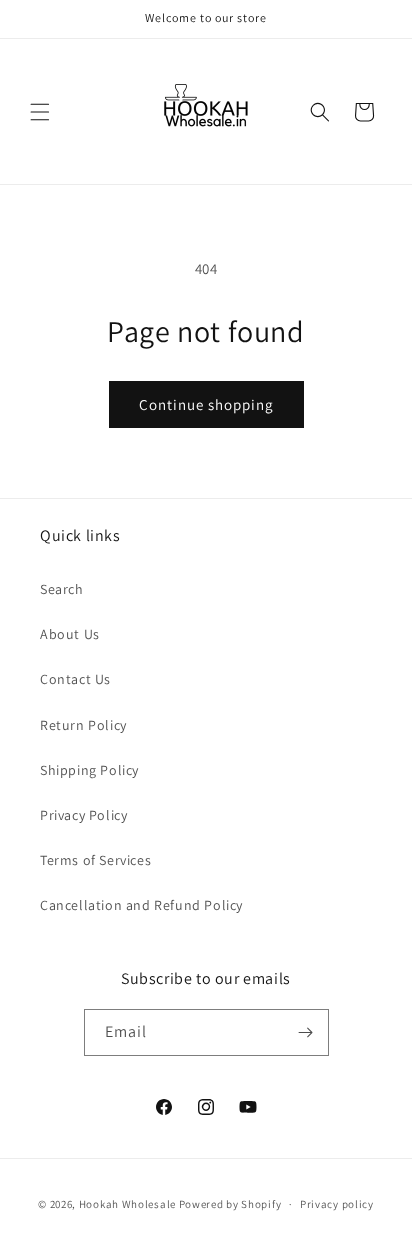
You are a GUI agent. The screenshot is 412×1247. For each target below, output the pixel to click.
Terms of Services (95, 860)
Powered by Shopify (230, 1204)
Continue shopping (206, 404)
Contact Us (75, 679)
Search (62, 589)
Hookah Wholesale (127, 1204)
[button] (40, 112)
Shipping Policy (89, 770)
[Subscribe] (306, 1032)
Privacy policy (337, 1204)
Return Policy (83, 725)
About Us (70, 634)
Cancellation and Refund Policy (141, 905)
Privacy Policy (83, 815)
